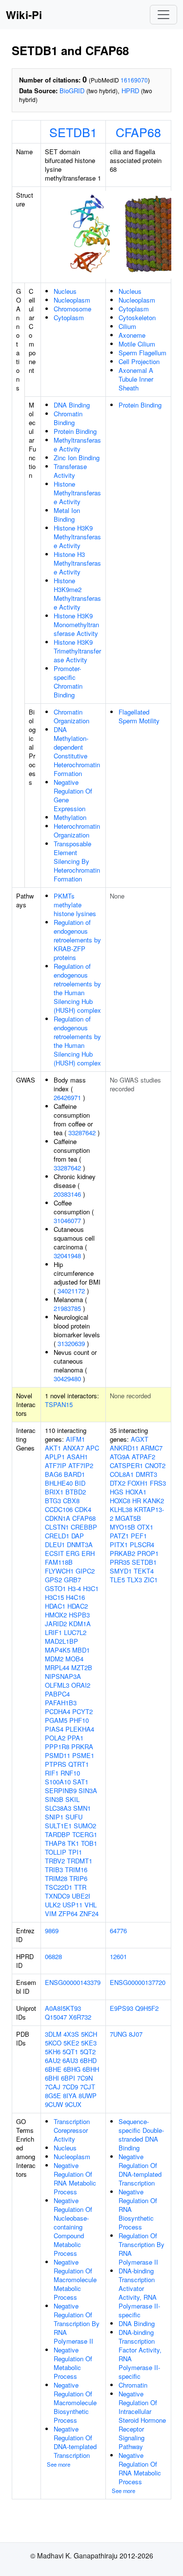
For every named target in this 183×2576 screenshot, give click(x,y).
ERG (73, 1553)
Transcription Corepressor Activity (72, 2130)
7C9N (85, 2078)
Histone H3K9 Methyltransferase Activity (77, 537)
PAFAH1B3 (61, 1703)
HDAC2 (78, 1606)
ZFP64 (68, 1913)
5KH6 (53, 2052)
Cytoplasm (69, 317)
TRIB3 (54, 1870)
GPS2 (53, 1580)
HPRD (130, 91)
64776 (118, 1931)
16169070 (134, 80)
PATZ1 (119, 1536)
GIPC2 (85, 1571)
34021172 (71, 1291)
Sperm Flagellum (142, 353)
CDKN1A (58, 1518)
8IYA (70, 2096)
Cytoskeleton (137, 317)
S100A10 (58, 1782)
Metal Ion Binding (67, 515)
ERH (88, 1553)
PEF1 (139, 1536)
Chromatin (133, 2385)
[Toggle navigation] (163, 15)
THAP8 (55, 1843)
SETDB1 (73, 132)
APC (92, 1448)
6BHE (53, 2069)
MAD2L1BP (61, 1641)
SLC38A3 (58, 1808)
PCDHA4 (58, 1711)
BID (80, 1483)
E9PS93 (122, 2008)
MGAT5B (128, 1518)
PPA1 (75, 1738)
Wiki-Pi (24, 15)
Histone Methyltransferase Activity (77, 493)
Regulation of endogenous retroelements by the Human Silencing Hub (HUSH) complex (77, 988)
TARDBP (58, 1834)
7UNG (118, 2034)
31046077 (67, 1220)
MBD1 (81, 1650)
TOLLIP (56, 1852)
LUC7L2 (75, 1632)
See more (59, 2464)
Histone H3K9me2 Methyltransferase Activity (77, 594)
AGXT (140, 1439)
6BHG (72, 2069)
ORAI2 (81, 1685)
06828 (53, 1956)
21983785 (67, 1308)
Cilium (127, 326)
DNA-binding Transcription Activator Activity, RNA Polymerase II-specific (139, 2293)
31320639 (71, 1343)
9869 (52, 1931)
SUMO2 (85, 1826)
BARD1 (74, 1474)
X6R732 (80, 2017)
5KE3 (89, 2043)
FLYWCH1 (59, 1571)
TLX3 (134, 1580)
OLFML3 (57, 1685)
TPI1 (75, 1852)
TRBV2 (55, 1861)
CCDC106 (59, 1509)
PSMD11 (58, 1755)
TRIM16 (76, 1870)
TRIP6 (78, 1878)
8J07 (136, 2034)
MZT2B (82, 1667)
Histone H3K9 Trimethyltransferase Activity (77, 651)
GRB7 (72, 1580)
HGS (117, 1492)
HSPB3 (79, 1615)
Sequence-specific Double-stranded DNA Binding (141, 2135)
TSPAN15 (59, 1404)
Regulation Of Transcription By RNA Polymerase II (142, 2249)
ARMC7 (152, 1448)
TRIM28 (56, 1878)
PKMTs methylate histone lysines (75, 905)
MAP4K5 (58, 1650)
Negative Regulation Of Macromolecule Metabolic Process (75, 2280)
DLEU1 (55, 1544)
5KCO (53, 2043)
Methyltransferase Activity (77, 444)
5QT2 (88, 2052)
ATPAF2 (143, 1457)
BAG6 (53, 1474)
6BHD (88, 2060)
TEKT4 (144, 1571)
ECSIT (54, 1553)
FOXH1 (138, 1483)
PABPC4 (57, 1694)
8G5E (53, 2096)
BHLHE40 (59, 1483)
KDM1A (80, 1624)
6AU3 (70, 2060)
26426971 (67, 1097)
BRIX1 (54, 1492)
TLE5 (117, 1580)
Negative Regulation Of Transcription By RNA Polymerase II (77, 2323)
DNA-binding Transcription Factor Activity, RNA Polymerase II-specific (140, 2354)
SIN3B (54, 1799)
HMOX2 (56, 1615)
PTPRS (56, 1764)
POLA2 (55, 1738)
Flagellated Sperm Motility (139, 716)
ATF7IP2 (81, 1465)
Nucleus (65, 291)
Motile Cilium (137, 344)
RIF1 (52, 1773)
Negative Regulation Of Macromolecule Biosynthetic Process (75, 2402)
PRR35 (120, 1562)
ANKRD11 (124, 1448)
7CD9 (70, 2087)
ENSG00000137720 (138, 1982)
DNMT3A (80, 1544)
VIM (51, 1913)
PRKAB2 (122, 1553)
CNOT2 (155, 1465)
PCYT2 (82, 1711)
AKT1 (53, 1448)
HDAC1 (55, 1606)
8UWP (88, 2096)
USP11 (72, 1905)
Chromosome (72, 309)
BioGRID (72, 91)
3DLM (53, 2034)
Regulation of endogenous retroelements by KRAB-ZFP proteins (77, 940)
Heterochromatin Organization (77, 830)
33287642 (82, 1133)
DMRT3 (146, 1474)
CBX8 (71, 1501)
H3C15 (54, 1597)
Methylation (70, 817)
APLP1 (55, 1457)
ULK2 (53, 1905)
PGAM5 (56, 1720)
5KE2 (71, 2043)
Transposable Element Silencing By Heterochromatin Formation (77, 861)
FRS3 (158, 1483)
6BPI (68, 2078)
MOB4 (74, 1659)
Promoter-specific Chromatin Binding (68, 682)
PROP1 (148, 1553)
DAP (78, 1536)
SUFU (74, 1817)
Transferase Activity (70, 471)
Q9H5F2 (147, 2008)
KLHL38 (121, 1509)
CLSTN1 (57, 1527)
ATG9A (120, 1457)
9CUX (73, 2104)
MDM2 (54, 1659)
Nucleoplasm (72, 300)
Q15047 (56, 2017)
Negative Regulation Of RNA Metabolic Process (75, 2178)
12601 (118, 1956)
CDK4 (83, 1509)
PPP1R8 (57, 1747)
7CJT (88, 2087)
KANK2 (153, 1501)
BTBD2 (76, 1492)
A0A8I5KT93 (63, 2008)
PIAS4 (54, 1729)
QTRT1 (79, 1764)
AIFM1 (75, 1439)
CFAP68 (138, 132)
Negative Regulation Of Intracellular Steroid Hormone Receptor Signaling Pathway (142, 2420)
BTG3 (53, 1501)
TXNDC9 (57, 1896)
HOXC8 (120, 1501)
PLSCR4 (142, 1544)
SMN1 (82, 1808)
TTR (80, 1887)
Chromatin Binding (68, 418)
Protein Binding (75, 431)
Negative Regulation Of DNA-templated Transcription (75, 2442)
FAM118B (59, 1562)
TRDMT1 (80, 1861)
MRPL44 (57, 1667)
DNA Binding (72, 405)
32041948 (67, 1256)
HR (137, 1501)
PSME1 (83, 1755)
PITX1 (119, 1544)
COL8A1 (122, 1474)
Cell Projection (139, 361)
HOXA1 (136, 1492)
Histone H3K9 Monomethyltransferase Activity (76, 624)
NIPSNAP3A (63, 1676)
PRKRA (82, 1747)
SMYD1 (121, 1571)
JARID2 (56, 1624)
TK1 (73, 1843)
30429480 (67, 1379)
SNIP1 (54, 1817)
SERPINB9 (61, 1790)
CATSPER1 (126, 1465)
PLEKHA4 (80, 1729)
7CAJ (53, 2087)
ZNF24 (89, 1913)
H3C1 (91, 1588)
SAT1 (81, 1782)
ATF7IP (56, 1465)
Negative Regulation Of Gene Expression (73, 795)
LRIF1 (53, 1632)
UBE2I (81, 1896)
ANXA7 (73, 1448)
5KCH (89, 2034)
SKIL (72, 1799)
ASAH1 (77, 1457)
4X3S (71, 2034)
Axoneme (132, 335)
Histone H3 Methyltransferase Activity (77, 563)
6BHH (91, 2069)
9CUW (54, 2104)
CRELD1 (57, 1536)
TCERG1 (85, 1834)
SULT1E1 (58, 1826)
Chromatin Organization (71, 716)
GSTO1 (55, 1588)
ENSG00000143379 (73, 1982)
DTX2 (118, 1483)
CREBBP (84, 1527)
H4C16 (75, 1597)
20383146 (67, 1194)
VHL (91, 1905)
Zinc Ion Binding (77, 458)
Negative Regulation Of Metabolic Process (73, 2363)
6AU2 (53, 2060)
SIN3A (88, 1790)
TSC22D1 (59, 1887)
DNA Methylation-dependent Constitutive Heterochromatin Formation (77, 751)
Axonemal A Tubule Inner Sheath (136, 379)
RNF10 (70, 1773)
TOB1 (89, 1843)
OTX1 (145, 1527)
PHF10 (79, 1720)
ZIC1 (151, 1580)
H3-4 (74, 1588)
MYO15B (122, 1527)
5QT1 (70, 2052)
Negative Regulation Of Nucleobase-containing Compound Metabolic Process (73, 2227)
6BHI (52, 2078)
